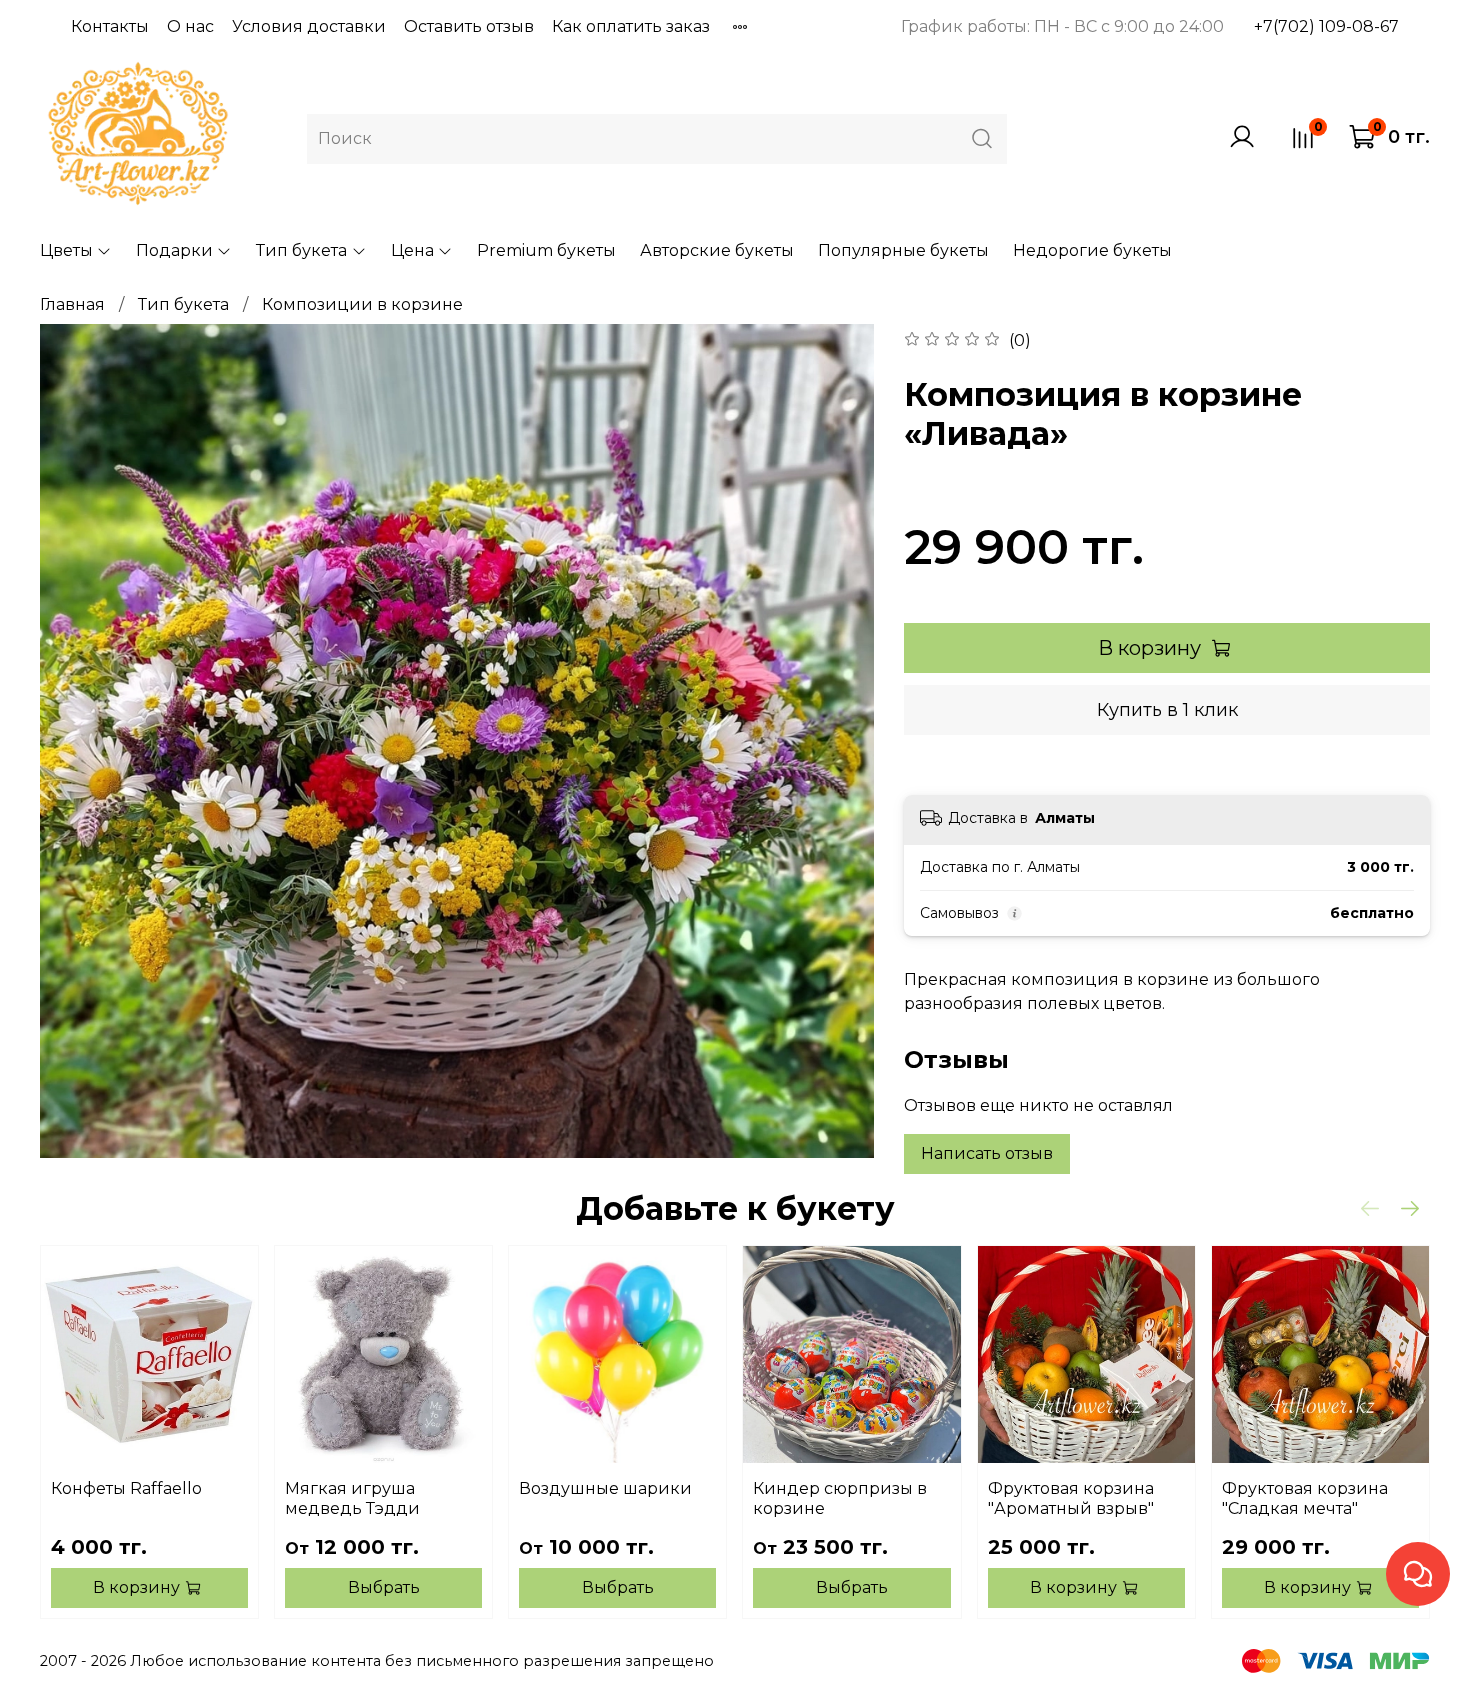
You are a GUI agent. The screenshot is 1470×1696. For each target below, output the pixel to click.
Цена (412, 250)
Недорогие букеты (1092, 250)
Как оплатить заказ (631, 26)
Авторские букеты (717, 250)
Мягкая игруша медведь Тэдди (352, 1498)
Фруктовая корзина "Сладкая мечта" (1305, 1498)
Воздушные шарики (605, 1488)
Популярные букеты (903, 250)
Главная (72, 304)
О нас (190, 26)
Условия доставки (309, 26)
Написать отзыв (987, 1153)
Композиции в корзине (362, 304)
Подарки (174, 250)
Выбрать (384, 1587)
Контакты (110, 26)
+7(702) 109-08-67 (1326, 26)
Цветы (66, 250)
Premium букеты (546, 250)
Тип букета (301, 250)
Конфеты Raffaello (126, 1488)
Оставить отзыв (469, 26)
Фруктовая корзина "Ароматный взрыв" (1071, 1498)
